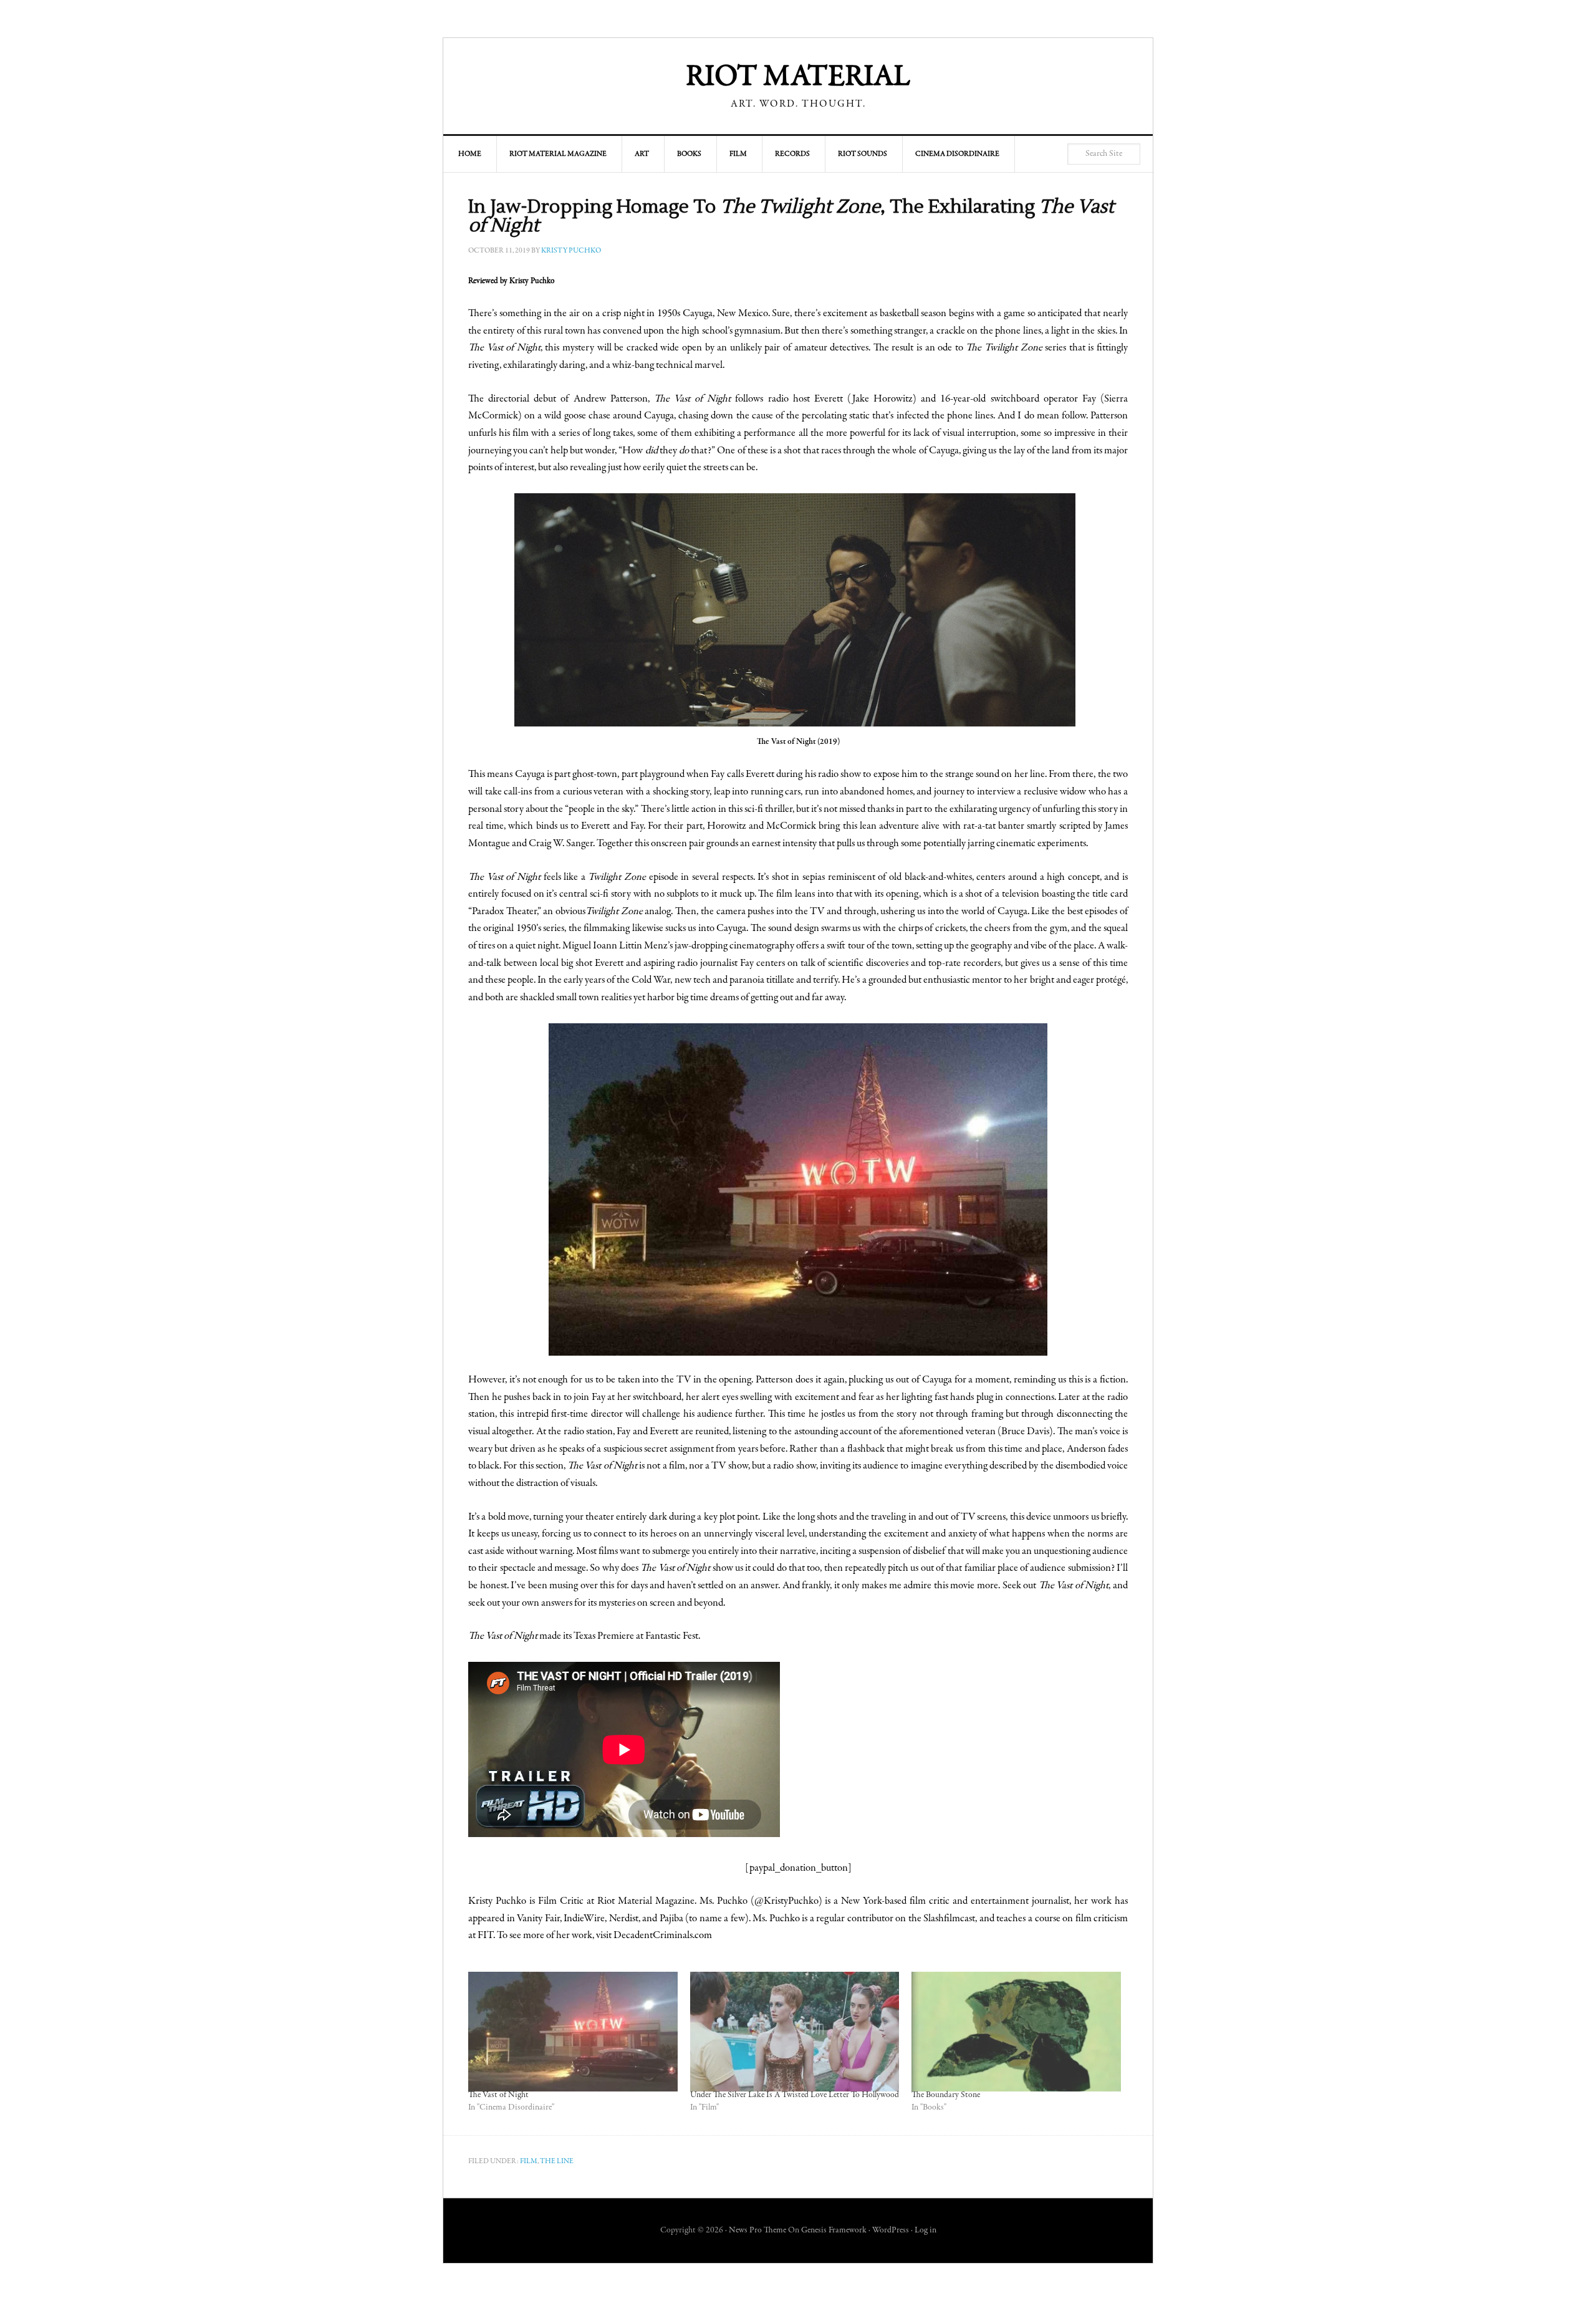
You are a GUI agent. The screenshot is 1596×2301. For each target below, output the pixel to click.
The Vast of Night (498, 2095)
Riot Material (798, 78)
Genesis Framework (834, 2231)
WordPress (891, 2231)
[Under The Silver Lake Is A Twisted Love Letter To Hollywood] (795, 2032)
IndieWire (584, 1919)
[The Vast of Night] (573, 2032)
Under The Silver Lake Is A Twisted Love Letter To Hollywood (795, 2095)
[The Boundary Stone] (1016, 2032)
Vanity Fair (538, 1919)
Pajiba (671, 1919)
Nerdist (624, 1919)
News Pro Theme (757, 2231)
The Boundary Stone (946, 2095)
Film (529, 2161)
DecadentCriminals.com (663, 1936)
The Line (557, 2161)
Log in (925, 2231)
